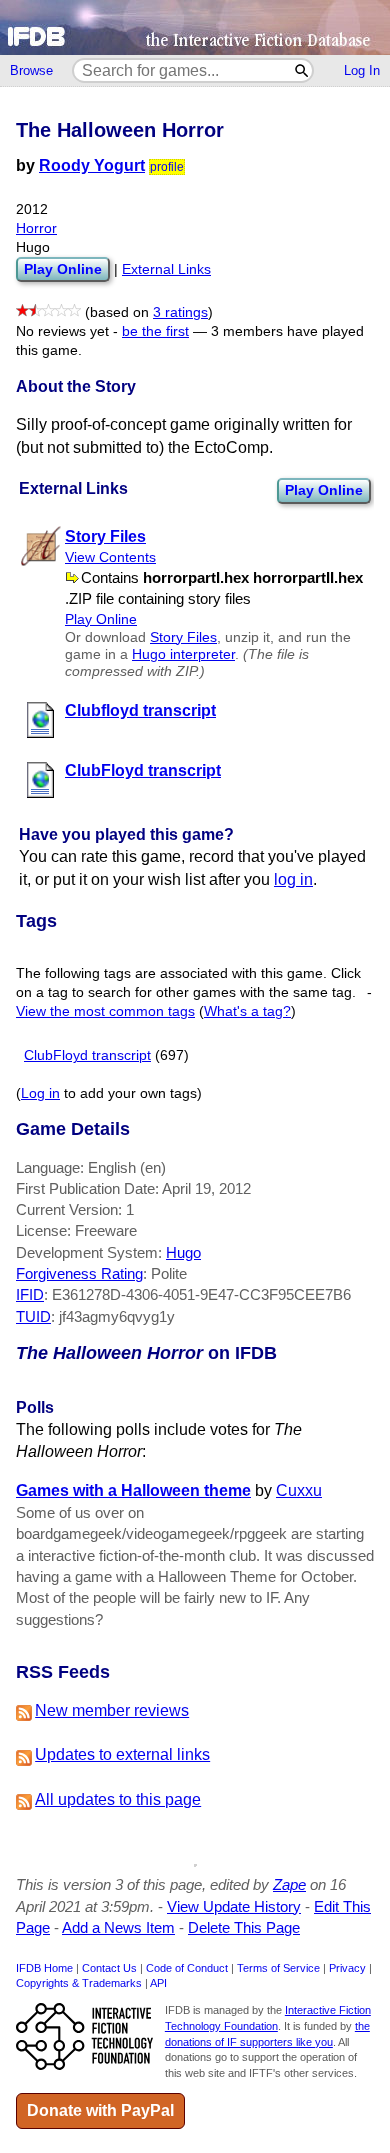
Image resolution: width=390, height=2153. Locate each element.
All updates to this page (118, 1799)
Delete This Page (244, 1927)
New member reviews (112, 1710)
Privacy (347, 1968)
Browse (31, 70)
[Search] (302, 70)
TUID (33, 1316)
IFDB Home (44, 1968)
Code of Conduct (187, 1968)
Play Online (324, 490)
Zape (289, 1884)
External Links (166, 269)
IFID (30, 1294)
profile (167, 167)
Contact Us (109, 1968)
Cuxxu (299, 1490)
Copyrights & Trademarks (79, 1983)
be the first (155, 331)
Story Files (183, 637)
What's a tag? (247, 1011)
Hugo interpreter (183, 654)
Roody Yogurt (92, 165)
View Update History (234, 1906)
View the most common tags (105, 1011)
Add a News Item (118, 1927)
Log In (362, 70)
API (158, 1983)
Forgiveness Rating (79, 1273)
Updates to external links (122, 1754)
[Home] (195, 27)
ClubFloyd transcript (87, 1055)
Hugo (183, 1252)
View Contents (110, 557)
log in (293, 879)
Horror (36, 228)
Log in (40, 1093)
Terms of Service (278, 1968)
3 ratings (180, 312)
